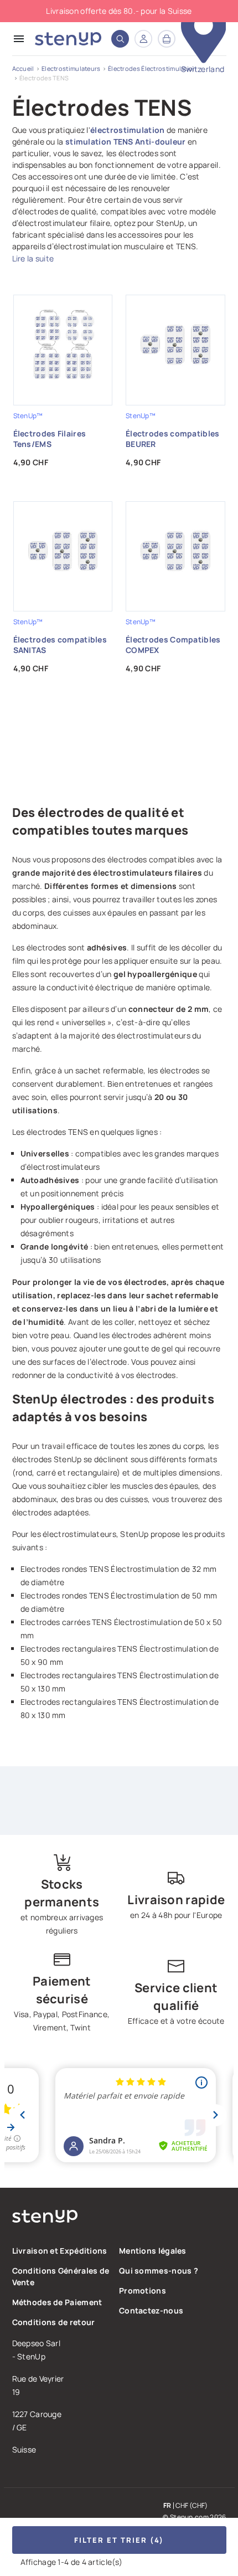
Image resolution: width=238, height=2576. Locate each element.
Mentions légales (153, 2251)
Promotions (143, 2290)
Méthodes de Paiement (57, 2302)
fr (167, 2506)
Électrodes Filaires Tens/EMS (50, 439)
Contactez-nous (151, 2310)
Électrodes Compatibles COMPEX (173, 645)
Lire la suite (33, 258)
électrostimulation (127, 130)
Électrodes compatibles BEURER (173, 439)
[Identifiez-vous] (143, 39)
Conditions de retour (54, 2322)
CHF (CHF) (192, 2506)
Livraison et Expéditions (60, 2251)
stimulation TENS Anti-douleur (126, 142)
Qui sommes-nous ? (159, 2271)
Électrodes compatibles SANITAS (60, 645)
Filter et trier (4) (119, 2540)
